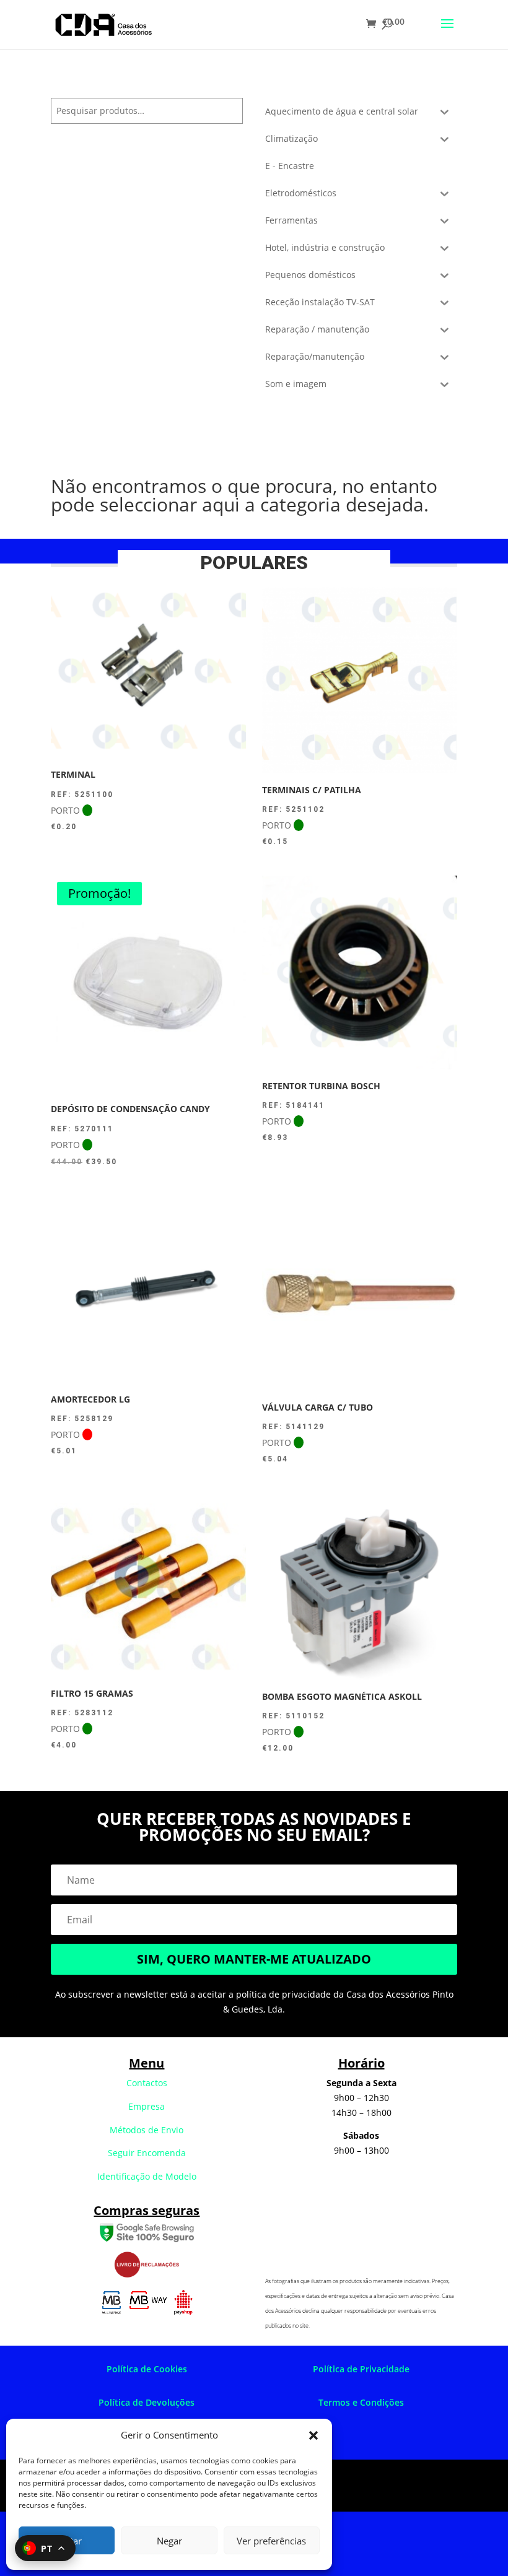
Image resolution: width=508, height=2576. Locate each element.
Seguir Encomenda (147, 2153)
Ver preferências (271, 2541)
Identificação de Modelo (147, 2176)
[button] (313, 2435)
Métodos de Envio (147, 2130)
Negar (169, 2541)
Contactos (147, 2083)
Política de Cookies (147, 2369)
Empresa (147, 2106)
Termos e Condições (361, 2402)
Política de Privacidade (361, 2369)
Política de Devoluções (147, 2402)
